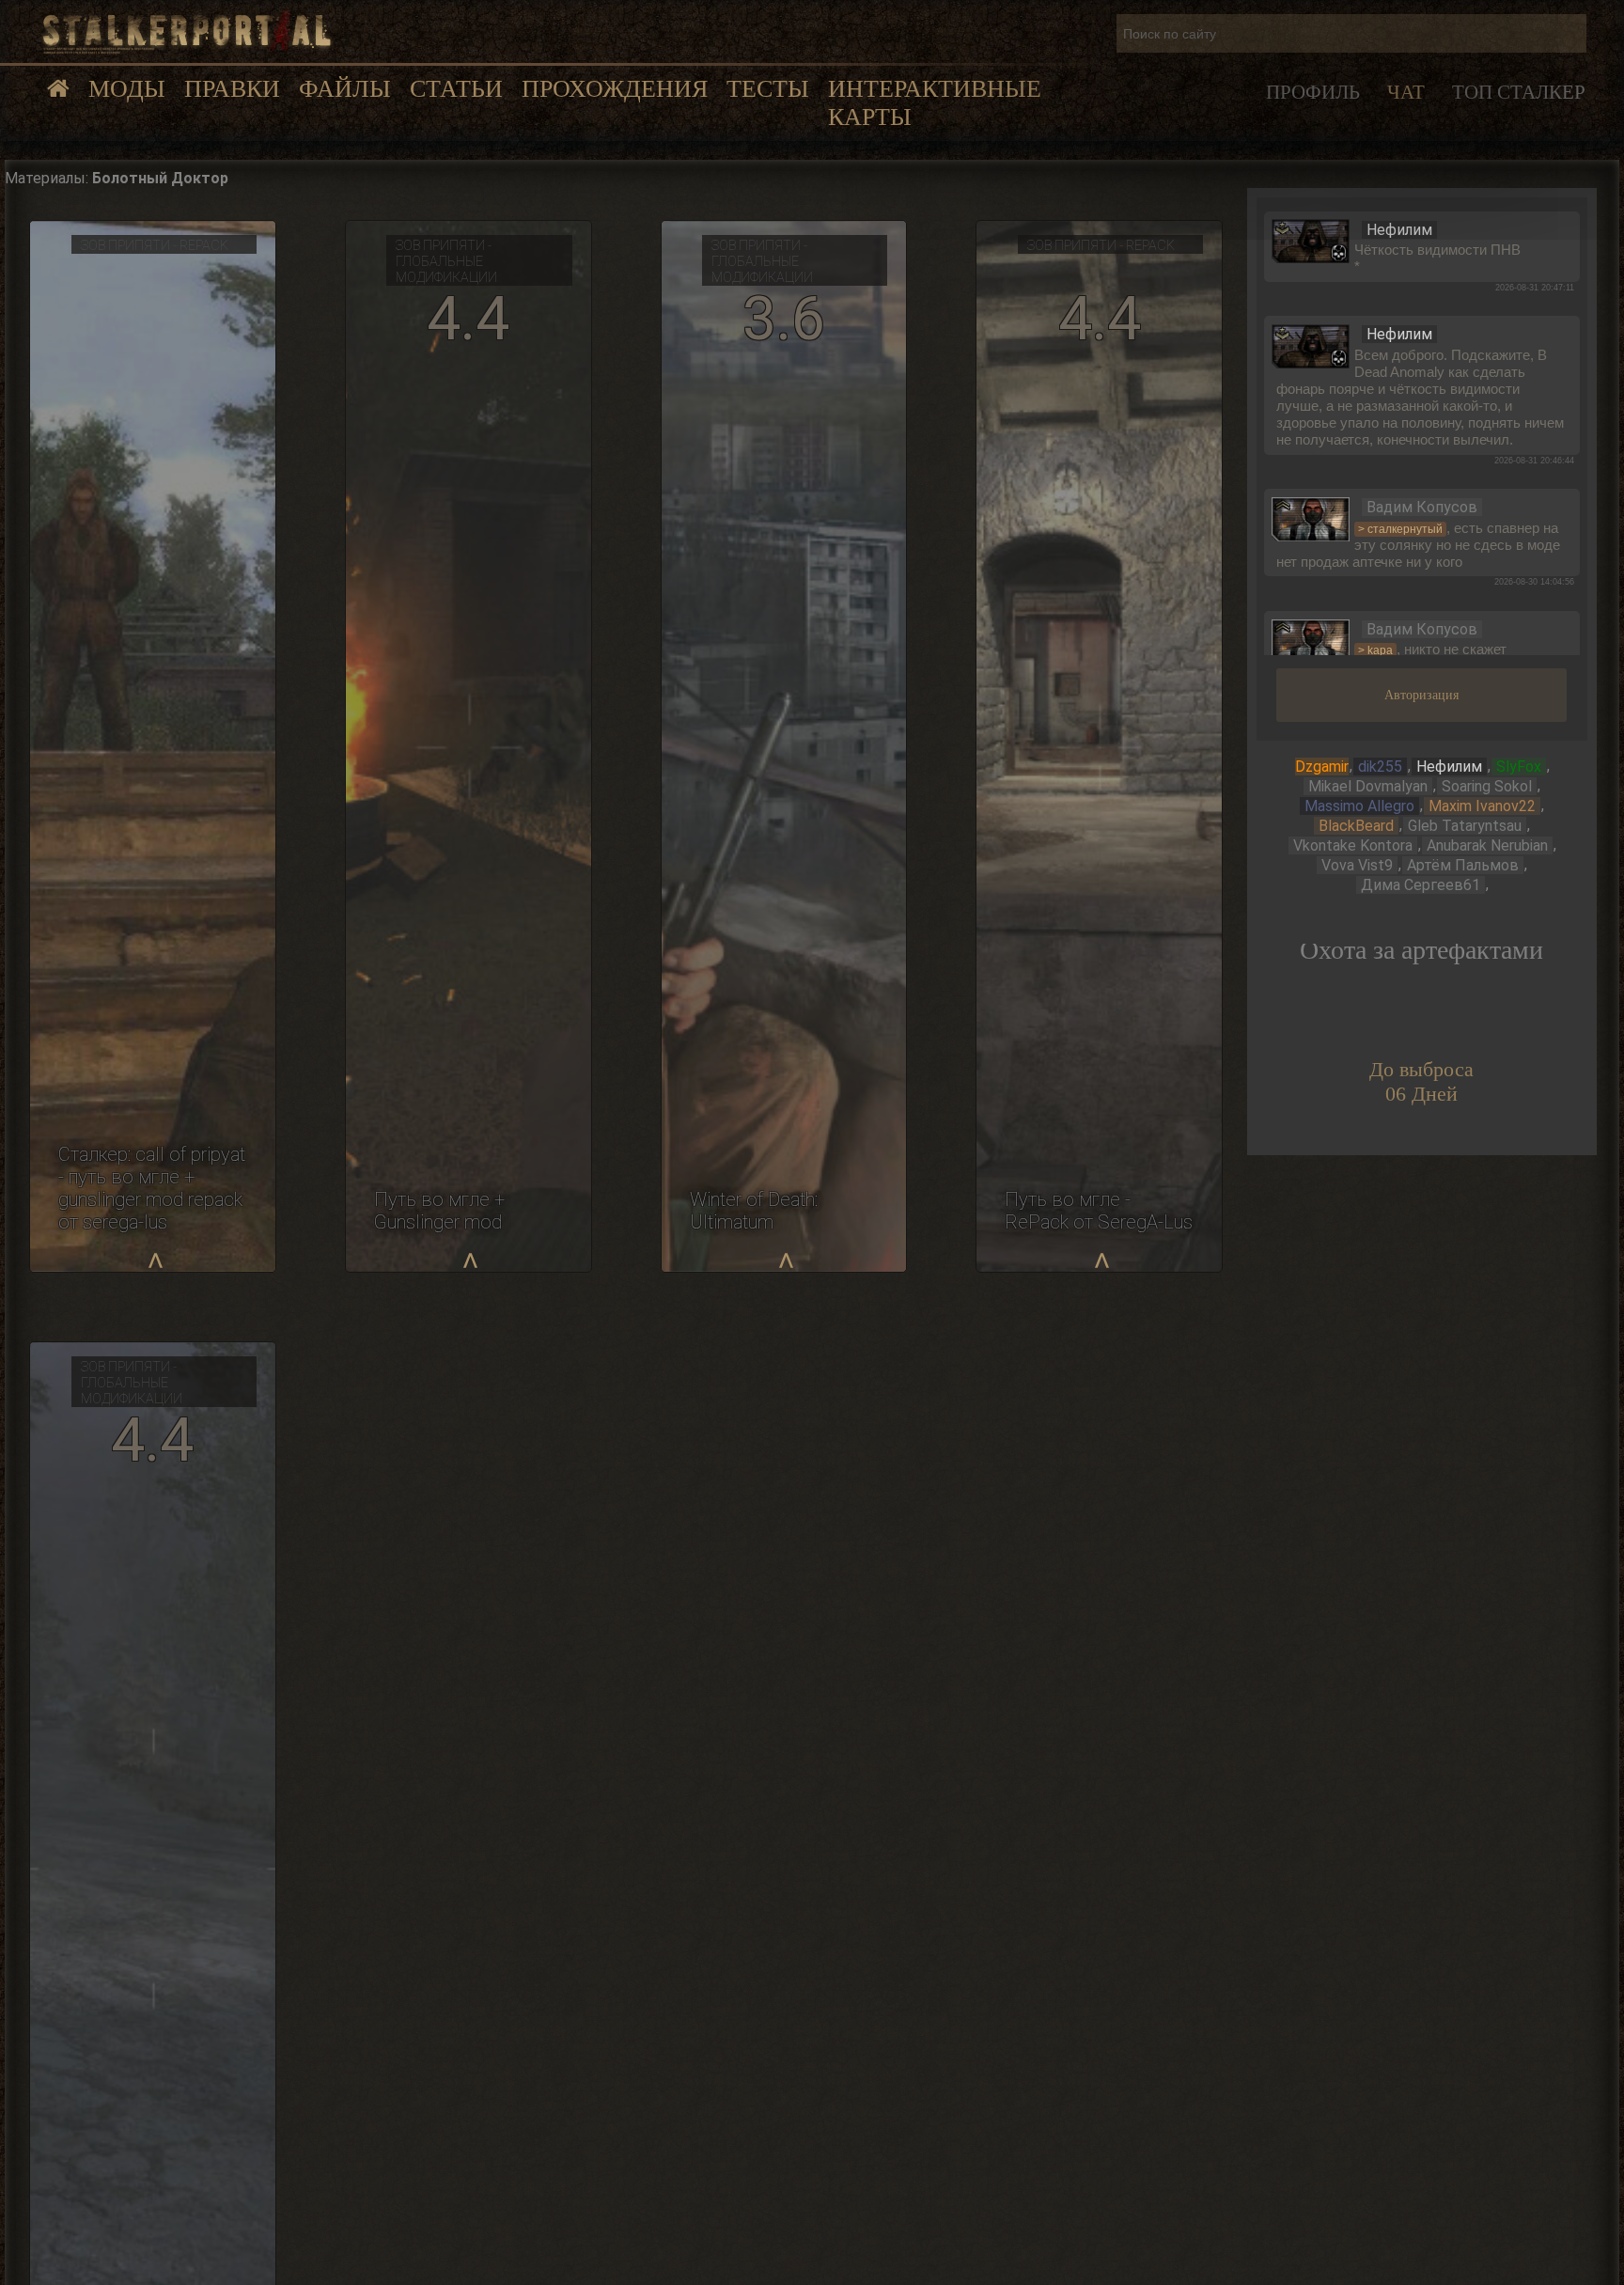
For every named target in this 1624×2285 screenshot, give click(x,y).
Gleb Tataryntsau (1465, 826)
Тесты (768, 89)
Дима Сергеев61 (1421, 885)
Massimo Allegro (1359, 806)
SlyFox (1519, 767)
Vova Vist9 (1357, 865)
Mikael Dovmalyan (1368, 786)
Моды (127, 89)
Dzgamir (1322, 767)
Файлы (345, 89)
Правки (232, 89)
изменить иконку (1311, 240)
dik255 (1380, 767)
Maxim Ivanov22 (1482, 806)
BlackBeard (1356, 826)
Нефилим (1449, 767)
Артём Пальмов (1463, 865)
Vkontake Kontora (1353, 845)
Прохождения (615, 89)
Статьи (456, 89)
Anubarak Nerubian (1487, 845)
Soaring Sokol (1487, 786)
